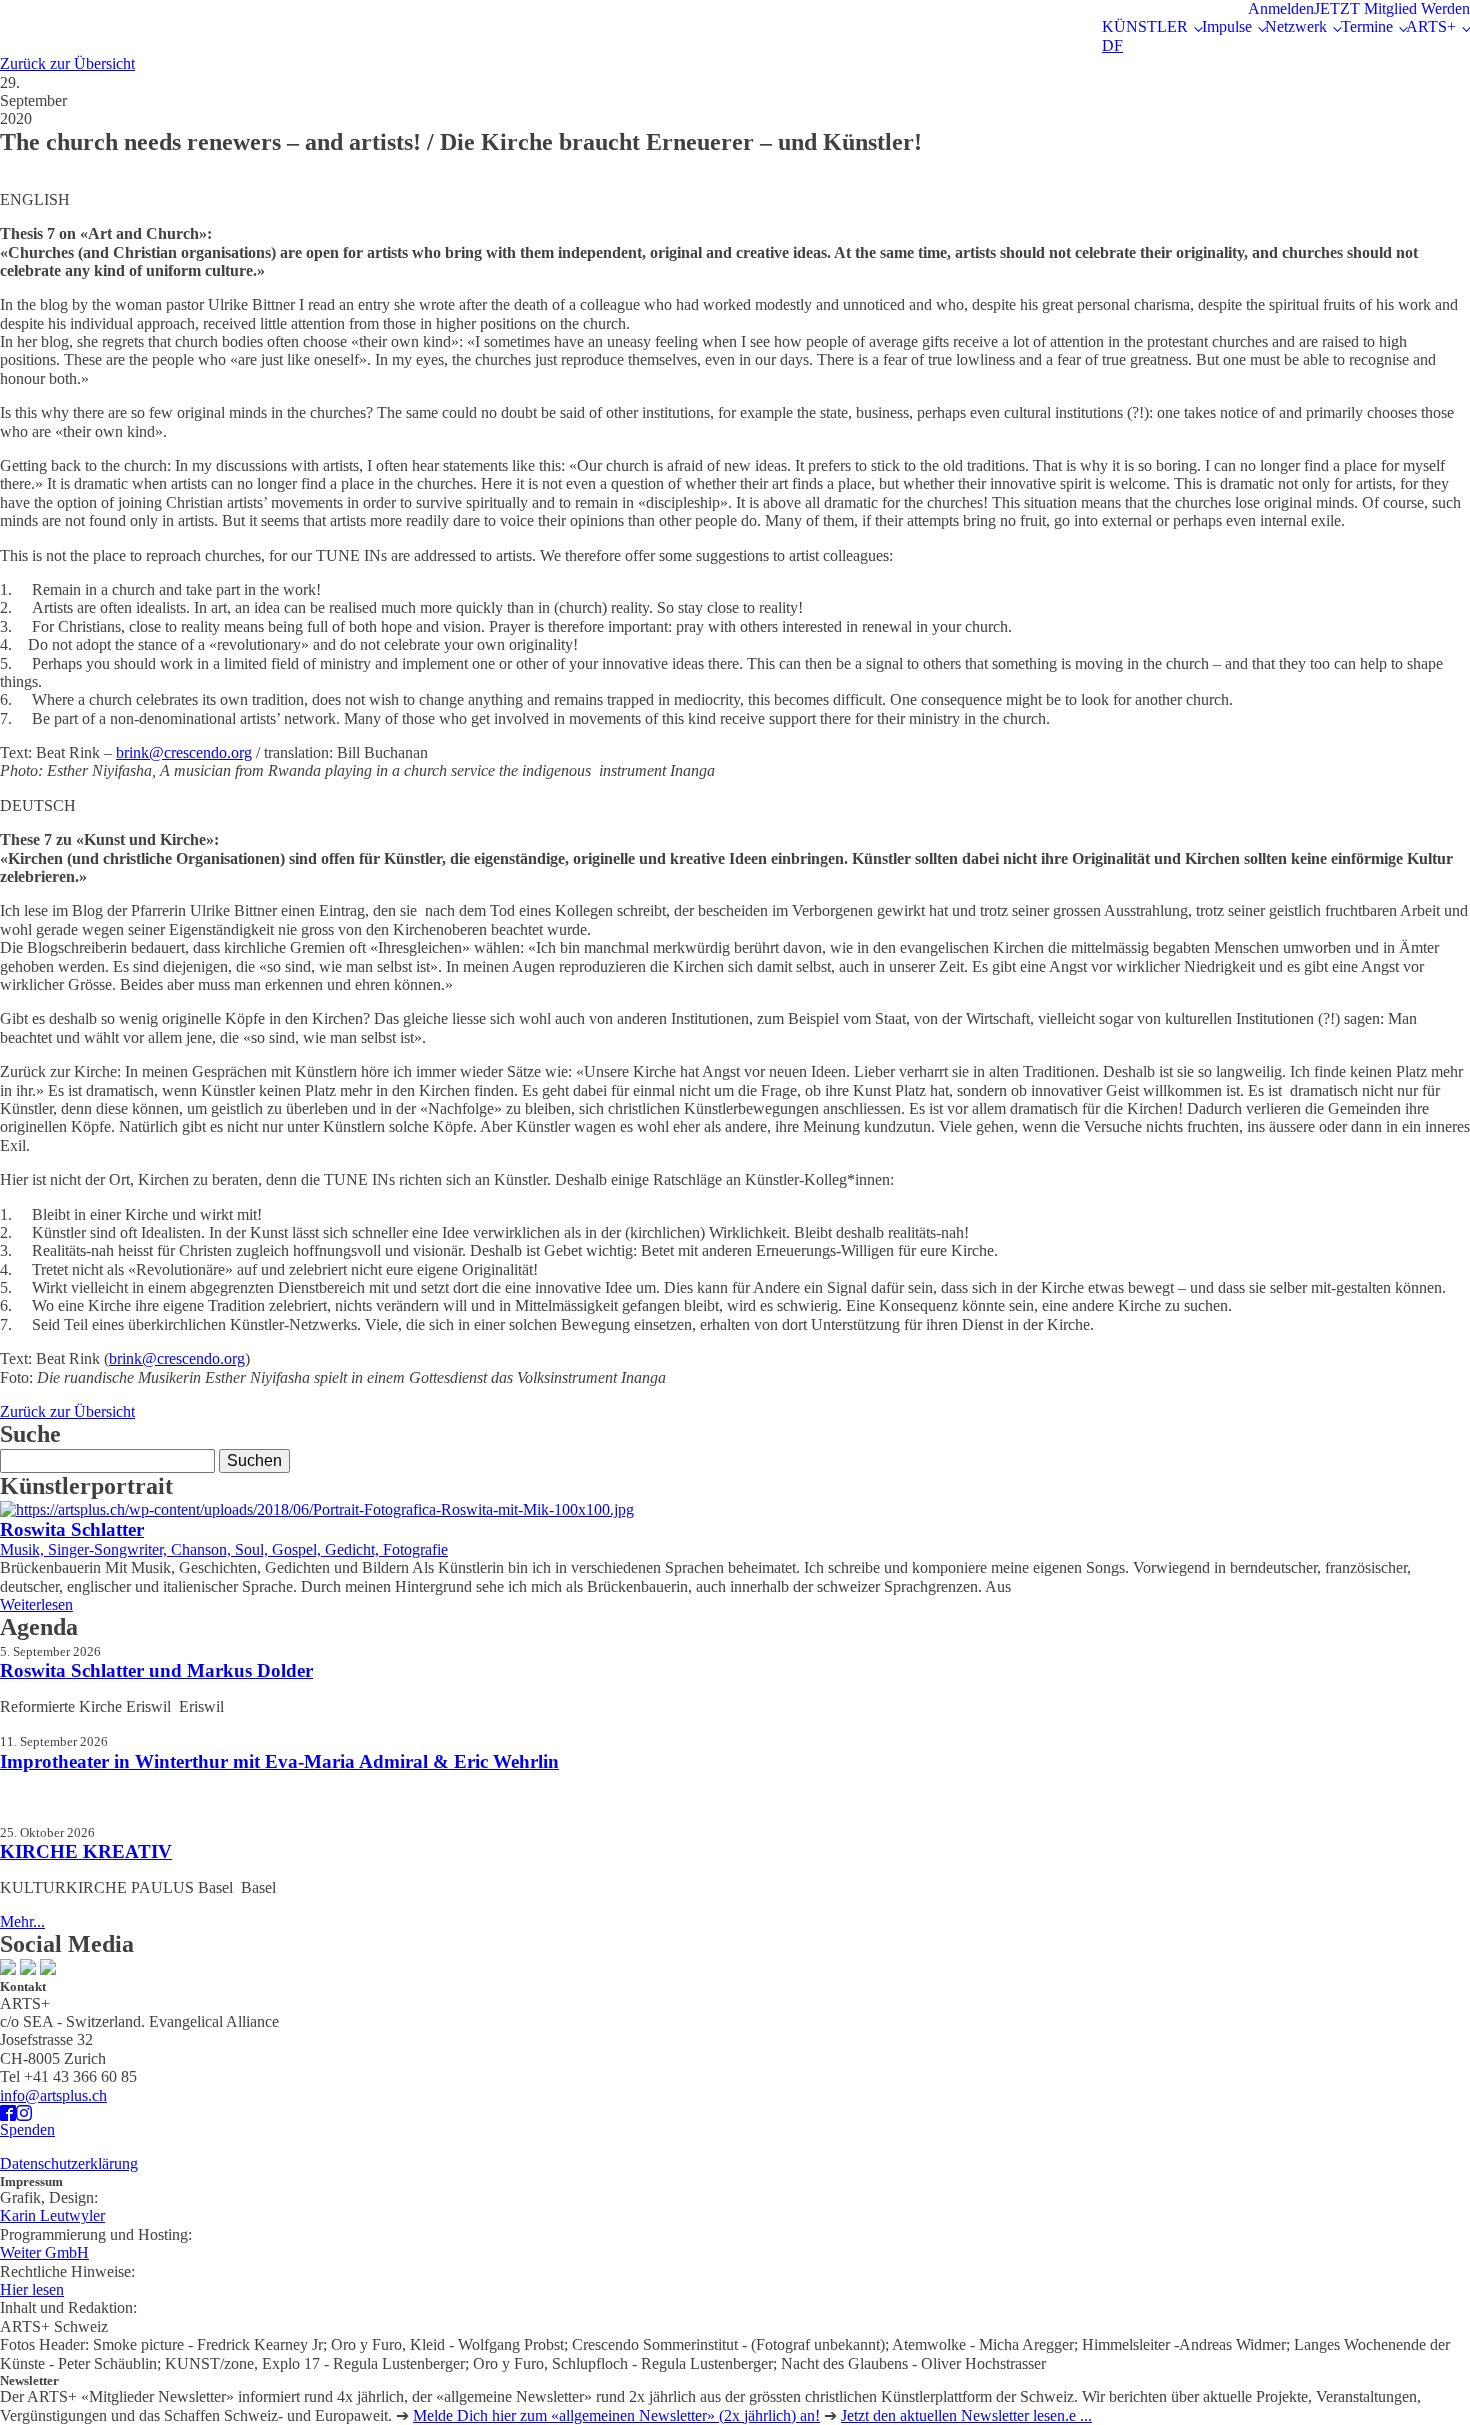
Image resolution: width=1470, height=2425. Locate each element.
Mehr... (22, 1921)
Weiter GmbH (44, 2252)
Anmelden (1281, 8)
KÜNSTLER (1145, 26)
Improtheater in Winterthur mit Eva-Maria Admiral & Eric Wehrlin (279, 1761)
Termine (1367, 26)
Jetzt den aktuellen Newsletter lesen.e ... (966, 2415)
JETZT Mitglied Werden (1392, 8)
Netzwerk (1296, 26)
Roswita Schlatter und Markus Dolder (156, 1670)
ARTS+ (1431, 26)
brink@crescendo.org (184, 752)
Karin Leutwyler (52, 2215)
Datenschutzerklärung (69, 2163)
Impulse (1227, 26)
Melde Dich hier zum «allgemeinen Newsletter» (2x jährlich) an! (616, 2415)
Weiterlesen (36, 1604)
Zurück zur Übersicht (67, 63)
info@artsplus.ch (53, 2095)
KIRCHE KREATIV (86, 1851)
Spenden (27, 2129)
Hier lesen (32, 2289)
